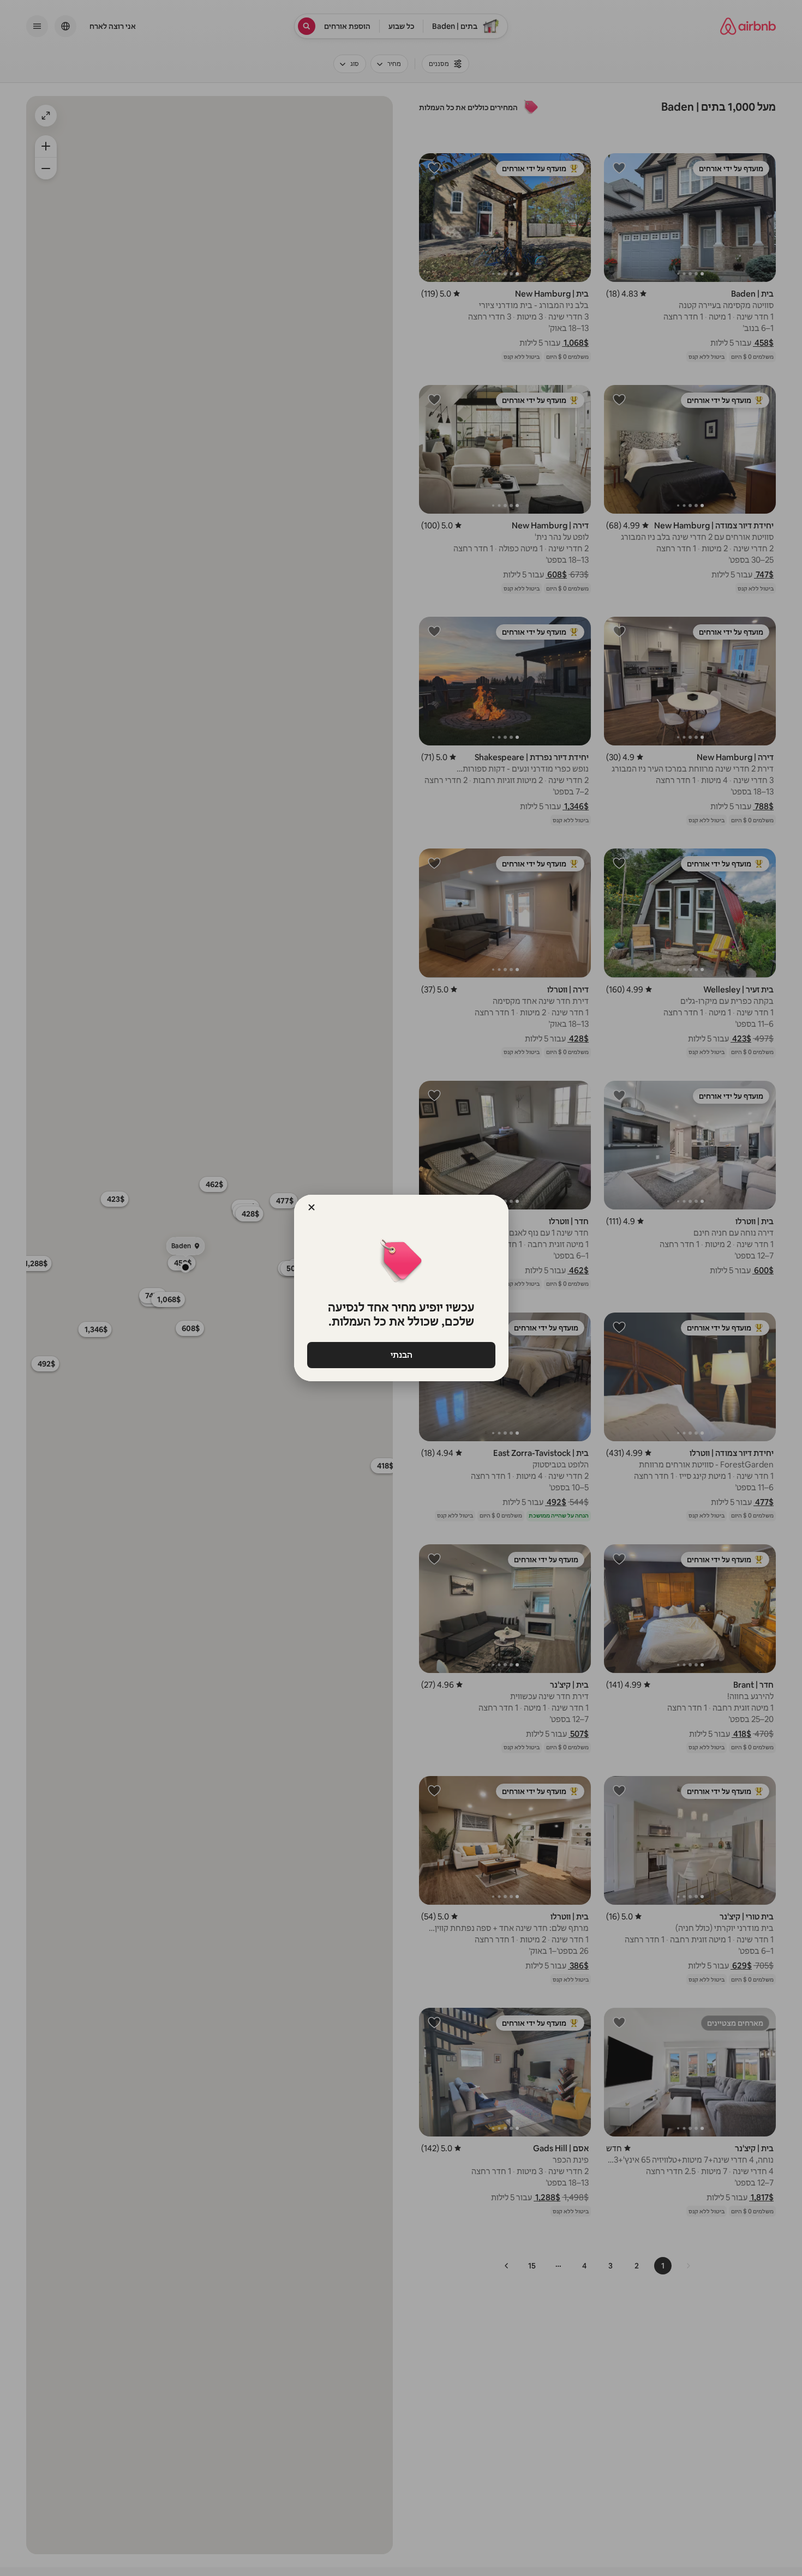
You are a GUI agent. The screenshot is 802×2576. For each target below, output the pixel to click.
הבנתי (401, 1355)
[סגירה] (312, 1207)
